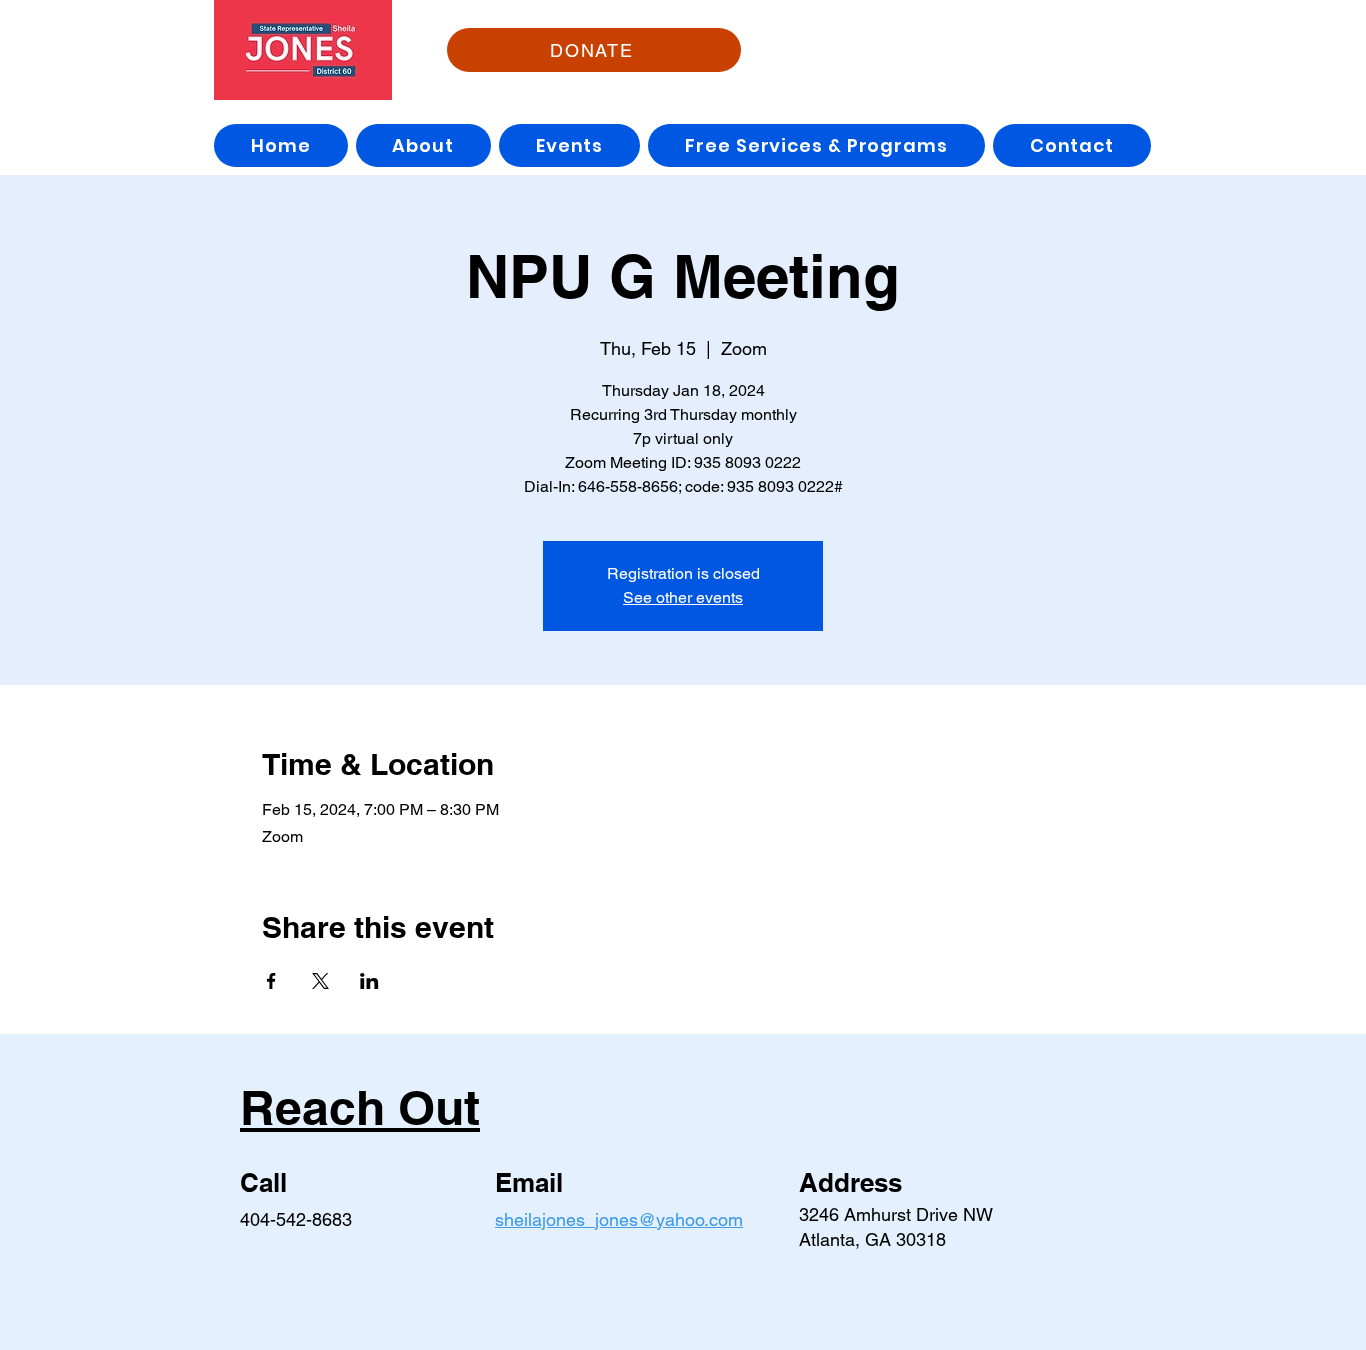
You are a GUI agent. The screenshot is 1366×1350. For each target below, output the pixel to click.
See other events (683, 597)
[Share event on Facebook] (271, 981)
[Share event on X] (320, 981)
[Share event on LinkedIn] (369, 981)
